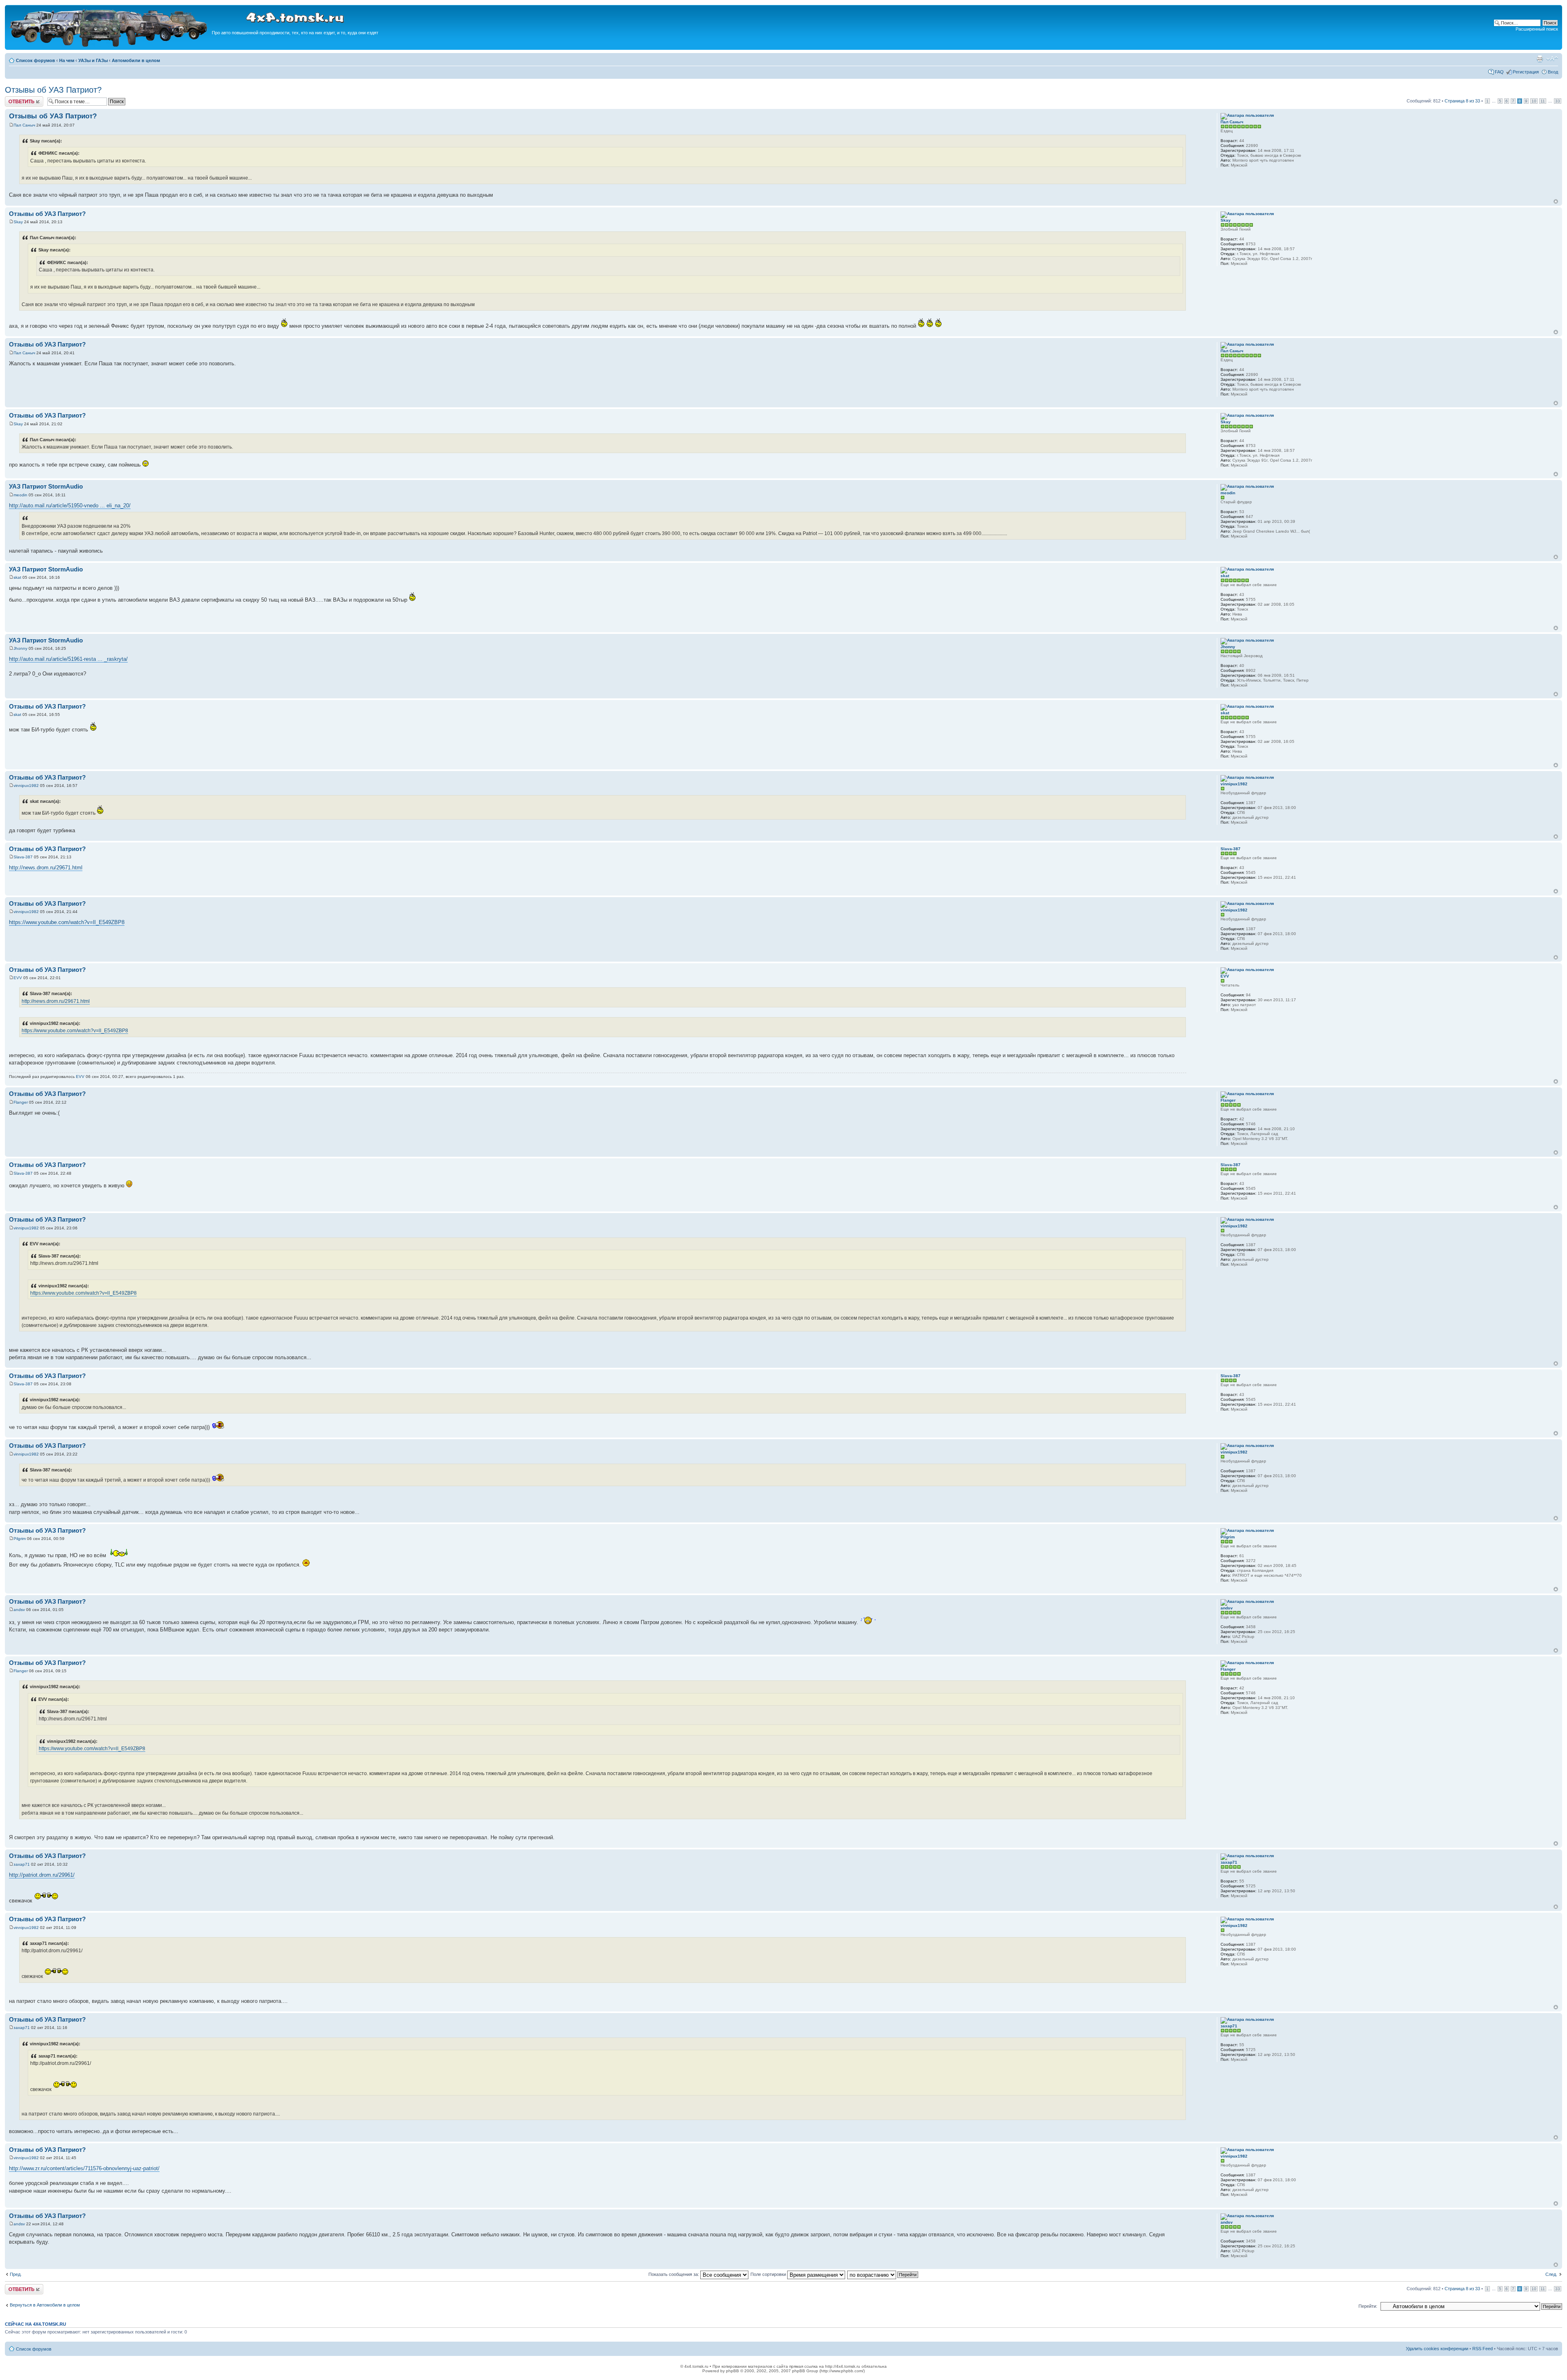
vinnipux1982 (26, 786)
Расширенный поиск (1537, 29)
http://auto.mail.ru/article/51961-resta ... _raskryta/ (68, 659)
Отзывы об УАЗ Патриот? (53, 90)
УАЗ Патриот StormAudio (46, 486)
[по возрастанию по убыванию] (883, 2274)
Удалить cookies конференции (1437, 2349)
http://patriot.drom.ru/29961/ (42, 1875)
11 (1543, 101)
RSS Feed (1483, 2349)
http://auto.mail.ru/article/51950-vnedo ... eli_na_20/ (70, 506)
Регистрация (1526, 72)
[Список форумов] (109, 46)
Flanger (21, 1102)
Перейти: (1368, 2306)
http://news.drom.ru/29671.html (46, 868)
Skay (18, 222)
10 (1534, 101)
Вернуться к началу (1556, 201)
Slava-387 (23, 857)
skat (17, 577)
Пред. (16, 2274)
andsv (19, 1610)
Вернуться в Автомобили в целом (45, 2305)
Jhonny (20, 648)
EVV (18, 978)
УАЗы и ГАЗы (93, 60)
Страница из (1462, 101)
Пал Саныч (24, 125)
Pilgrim (20, 1539)
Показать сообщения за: (674, 2274)
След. (1551, 2274)
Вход (1553, 72)
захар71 (22, 1864)
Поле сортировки (769, 2274)
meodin (20, 495)
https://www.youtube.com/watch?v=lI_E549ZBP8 (67, 922)
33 (1558, 101)
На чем (67, 60)
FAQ (1499, 72)
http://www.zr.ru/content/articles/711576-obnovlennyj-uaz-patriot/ (84, 2168)
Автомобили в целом (136, 60)
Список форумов (36, 60)
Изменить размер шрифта (1552, 59)
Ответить (15, 99)
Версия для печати (1540, 59)
